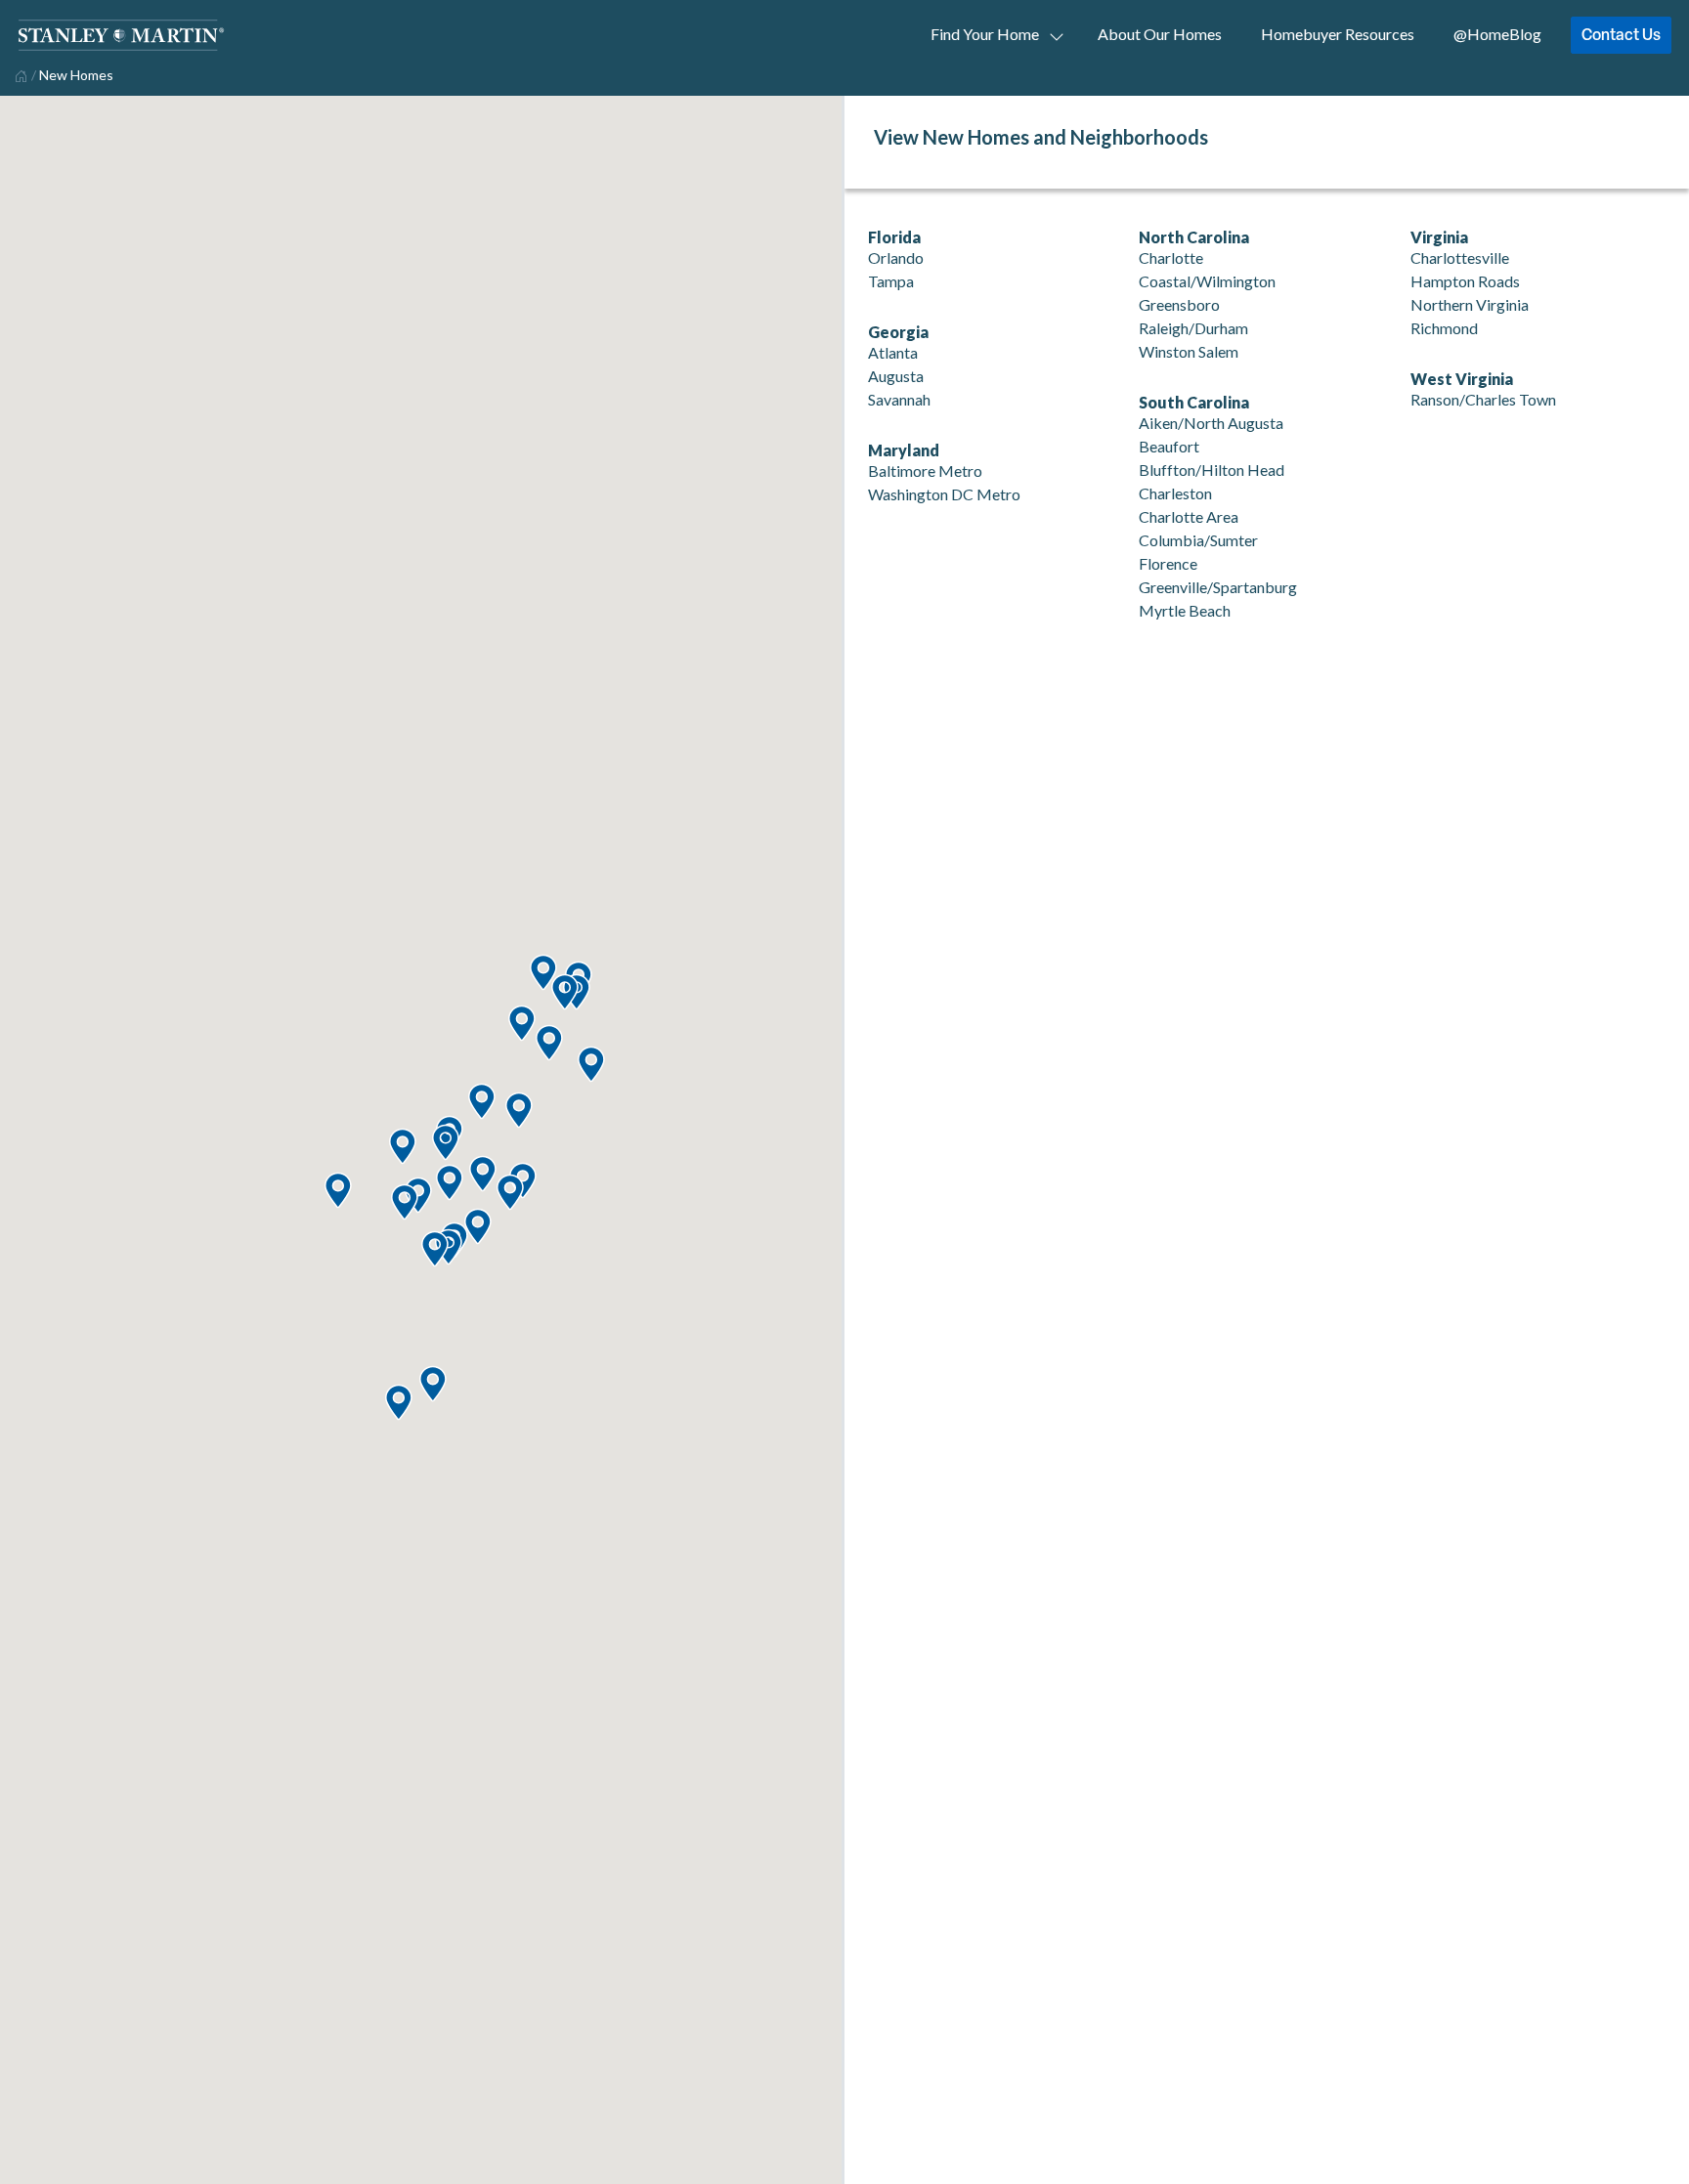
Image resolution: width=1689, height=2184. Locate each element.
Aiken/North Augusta (1211, 423)
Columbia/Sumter (1198, 540)
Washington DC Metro (944, 494)
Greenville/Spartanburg (1218, 587)
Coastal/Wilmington (1207, 281)
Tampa (891, 281)
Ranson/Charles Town (1483, 399)
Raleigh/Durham (1193, 328)
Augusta (896, 376)
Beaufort (1169, 446)
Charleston (1175, 493)
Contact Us (1621, 34)
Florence (1168, 563)
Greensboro (1179, 304)
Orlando (896, 257)
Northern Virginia (1470, 304)
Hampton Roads (1465, 281)
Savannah (899, 399)
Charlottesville (1460, 257)
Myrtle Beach (1185, 610)
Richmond (1444, 328)
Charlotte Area (1189, 516)
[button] (432, 1385)
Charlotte (1171, 257)
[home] (19, 74)
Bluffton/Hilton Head (1212, 470)
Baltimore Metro (925, 471)
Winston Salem (1189, 351)
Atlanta (893, 352)
